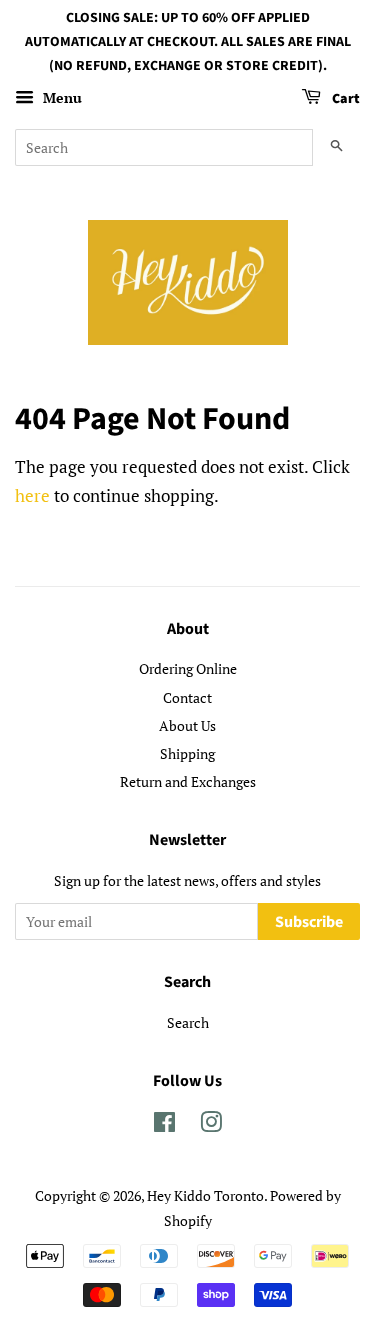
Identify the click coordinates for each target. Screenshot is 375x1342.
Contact (187, 697)
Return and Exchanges (188, 781)
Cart (344, 100)
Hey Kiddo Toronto (205, 1195)
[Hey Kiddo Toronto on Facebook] (164, 1125)
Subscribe (309, 922)
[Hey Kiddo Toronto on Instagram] (211, 1125)
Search (188, 1022)
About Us (187, 725)
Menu (60, 98)
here (32, 495)
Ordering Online (188, 668)
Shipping (187, 753)
